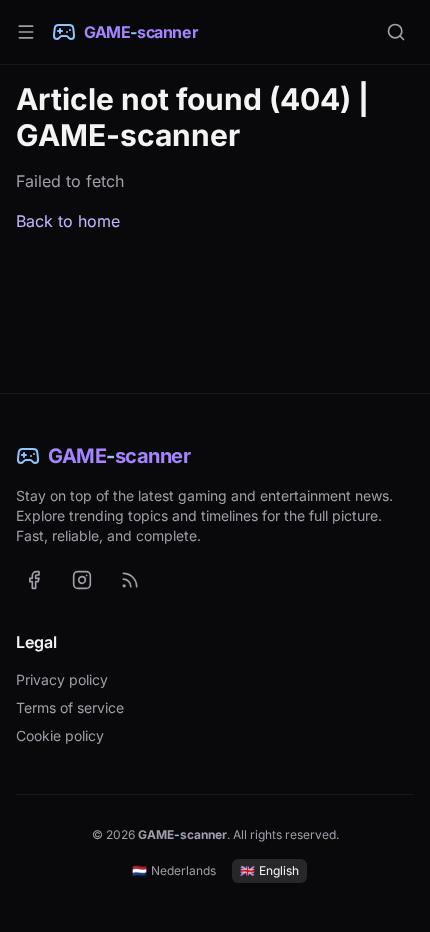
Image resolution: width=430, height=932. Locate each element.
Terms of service (70, 707)
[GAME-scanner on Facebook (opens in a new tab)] (34, 580)
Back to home (68, 221)
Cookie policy (60, 735)
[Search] (396, 32)
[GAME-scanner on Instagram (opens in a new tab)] (82, 580)
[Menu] (26, 32)
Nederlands (174, 870)
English (269, 870)
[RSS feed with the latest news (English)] (130, 580)
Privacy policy (62, 679)
